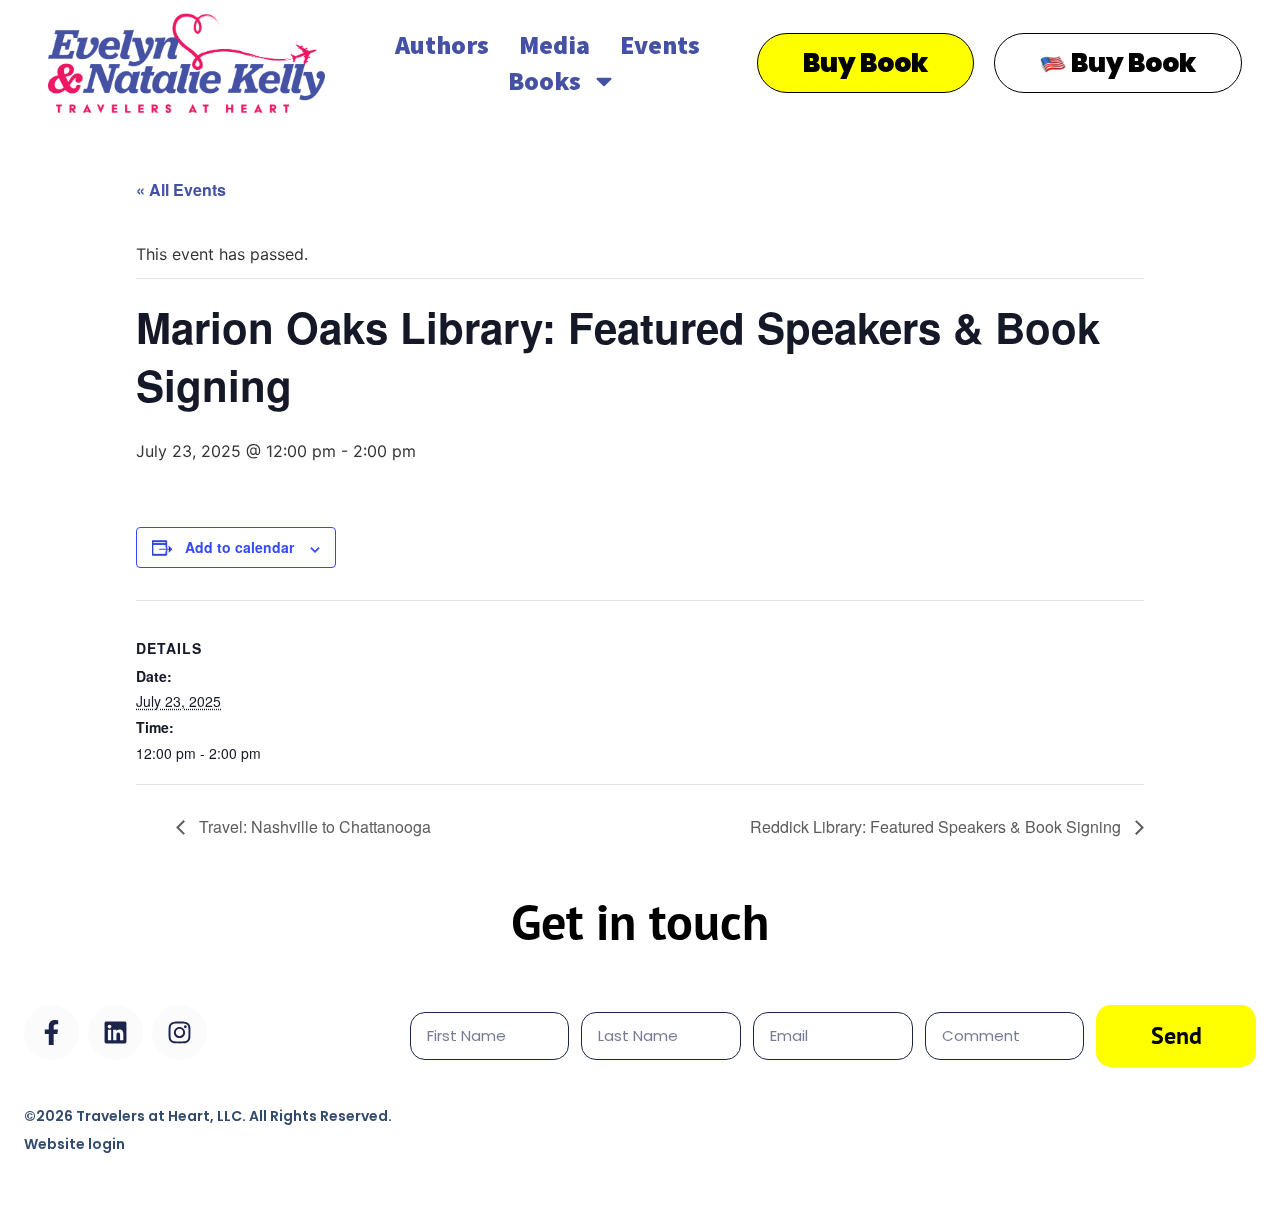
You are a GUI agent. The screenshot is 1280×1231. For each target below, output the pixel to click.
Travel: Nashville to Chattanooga (313, 826)
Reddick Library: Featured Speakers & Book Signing (937, 826)
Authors (442, 44)
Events (660, 44)
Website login (74, 1144)
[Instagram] (179, 1032)
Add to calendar (239, 547)
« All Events (181, 189)
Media (554, 44)
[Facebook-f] (51, 1032)
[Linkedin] (115, 1032)
